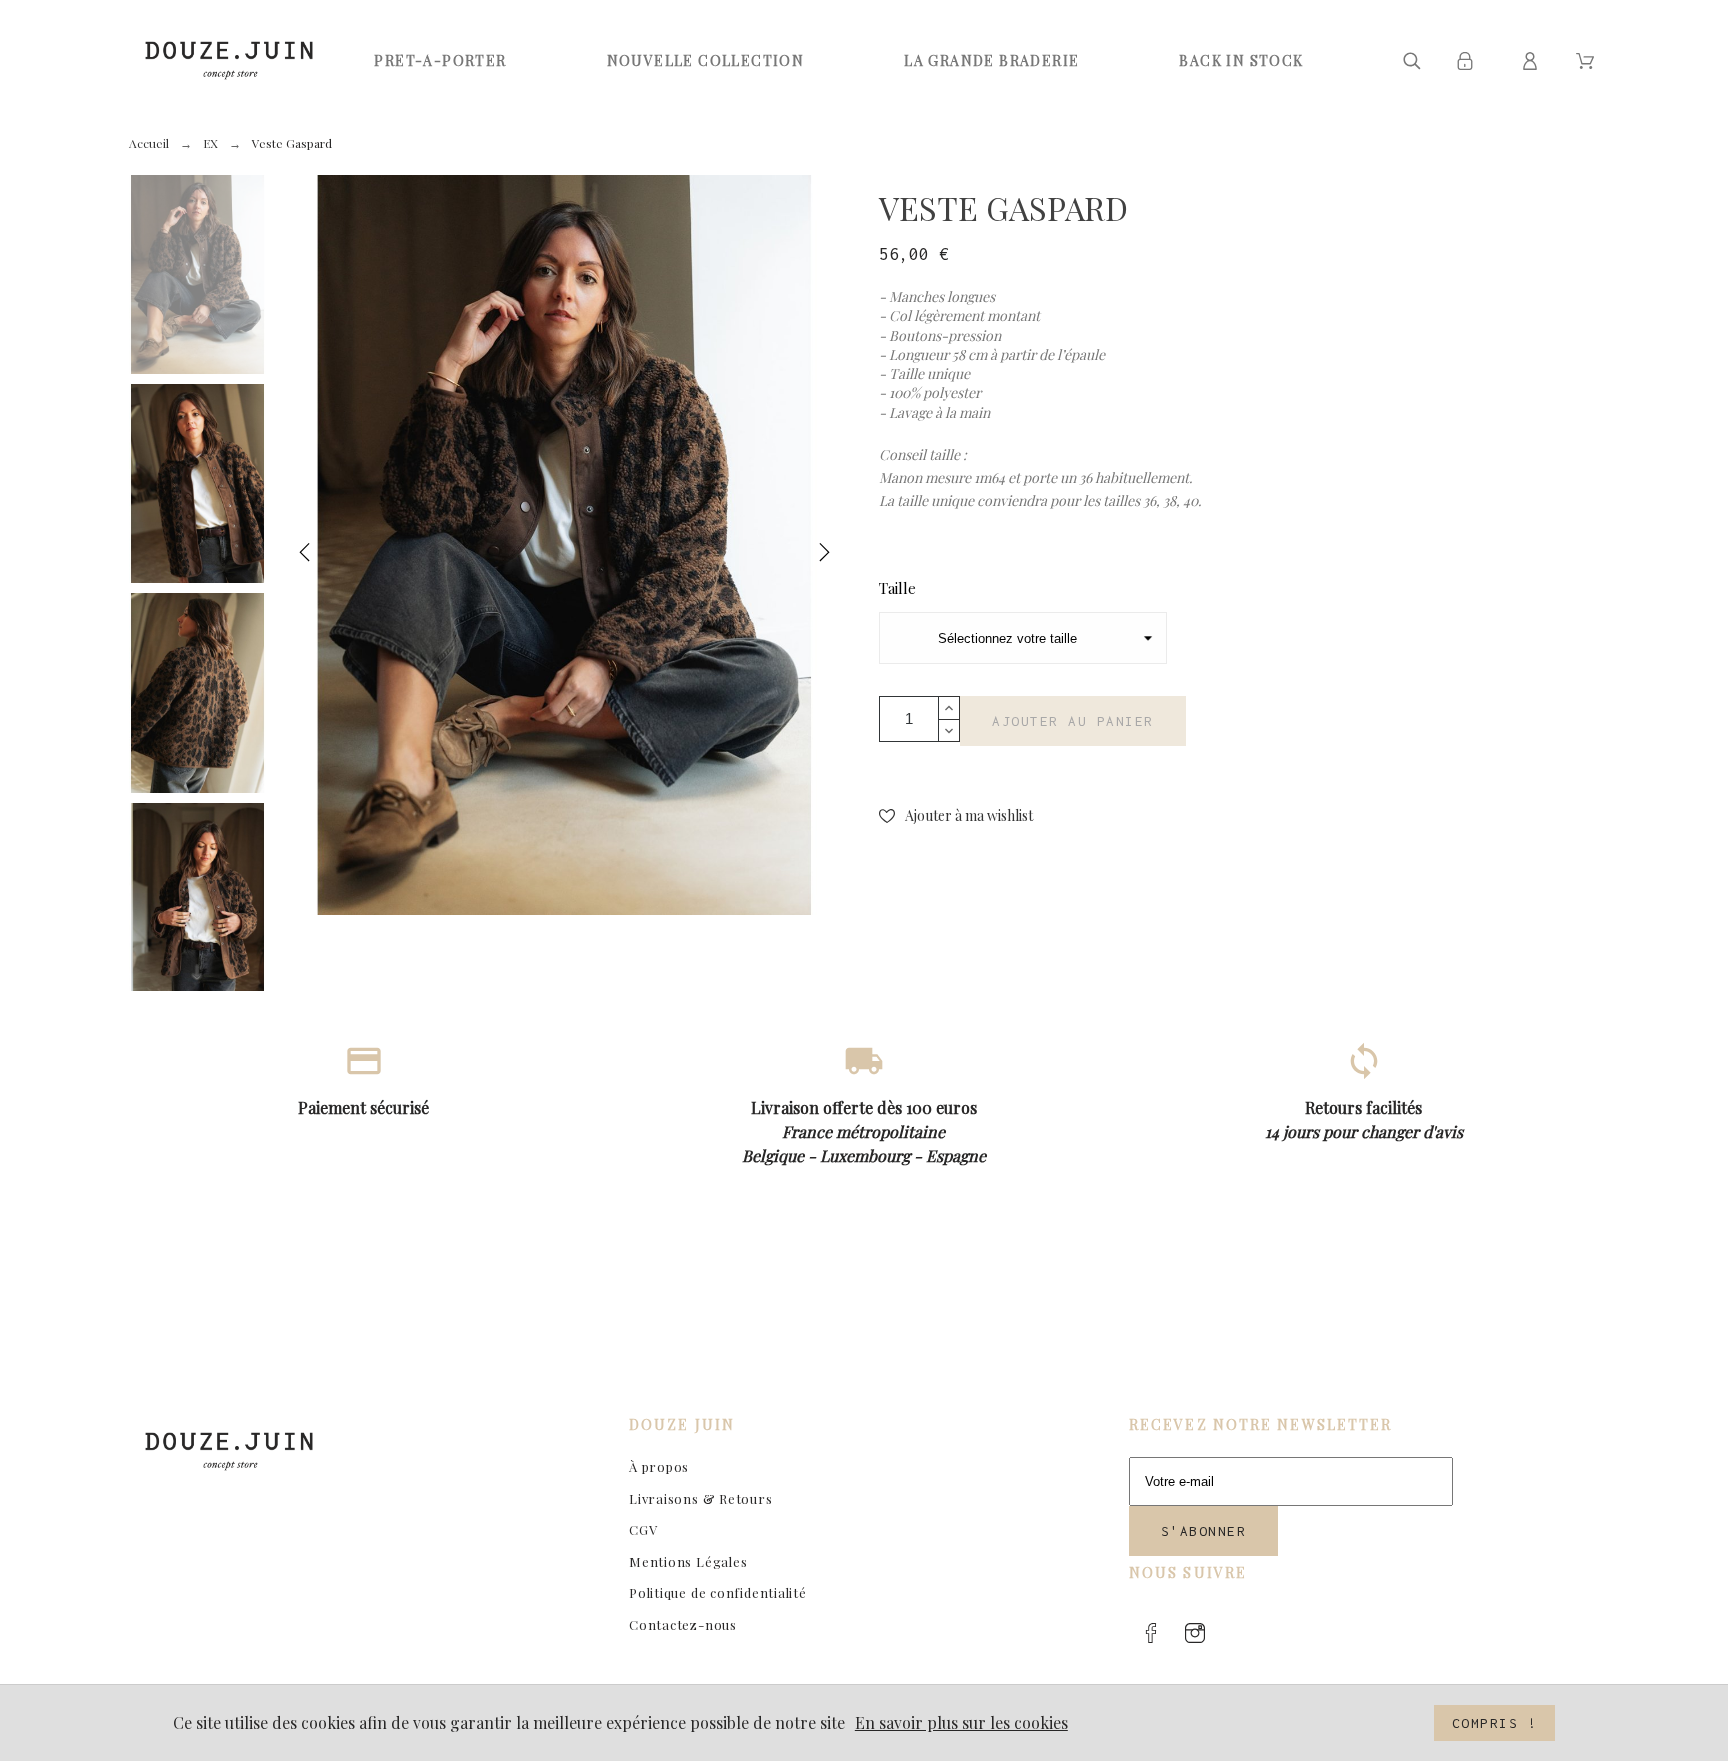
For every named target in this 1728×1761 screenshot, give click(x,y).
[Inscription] (1468, 61)
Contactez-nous (683, 1624)
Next (824, 556)
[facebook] (1151, 1633)
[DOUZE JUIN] (229, 60)
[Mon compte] (1533, 61)
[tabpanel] (564, 545)
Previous (305, 556)
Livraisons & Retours (701, 1498)
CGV (643, 1529)
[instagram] (1195, 1633)
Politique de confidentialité (718, 1592)
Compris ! (1495, 1723)
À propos (659, 1466)
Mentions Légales (688, 1561)
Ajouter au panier (1073, 721)
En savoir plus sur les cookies (961, 1722)
